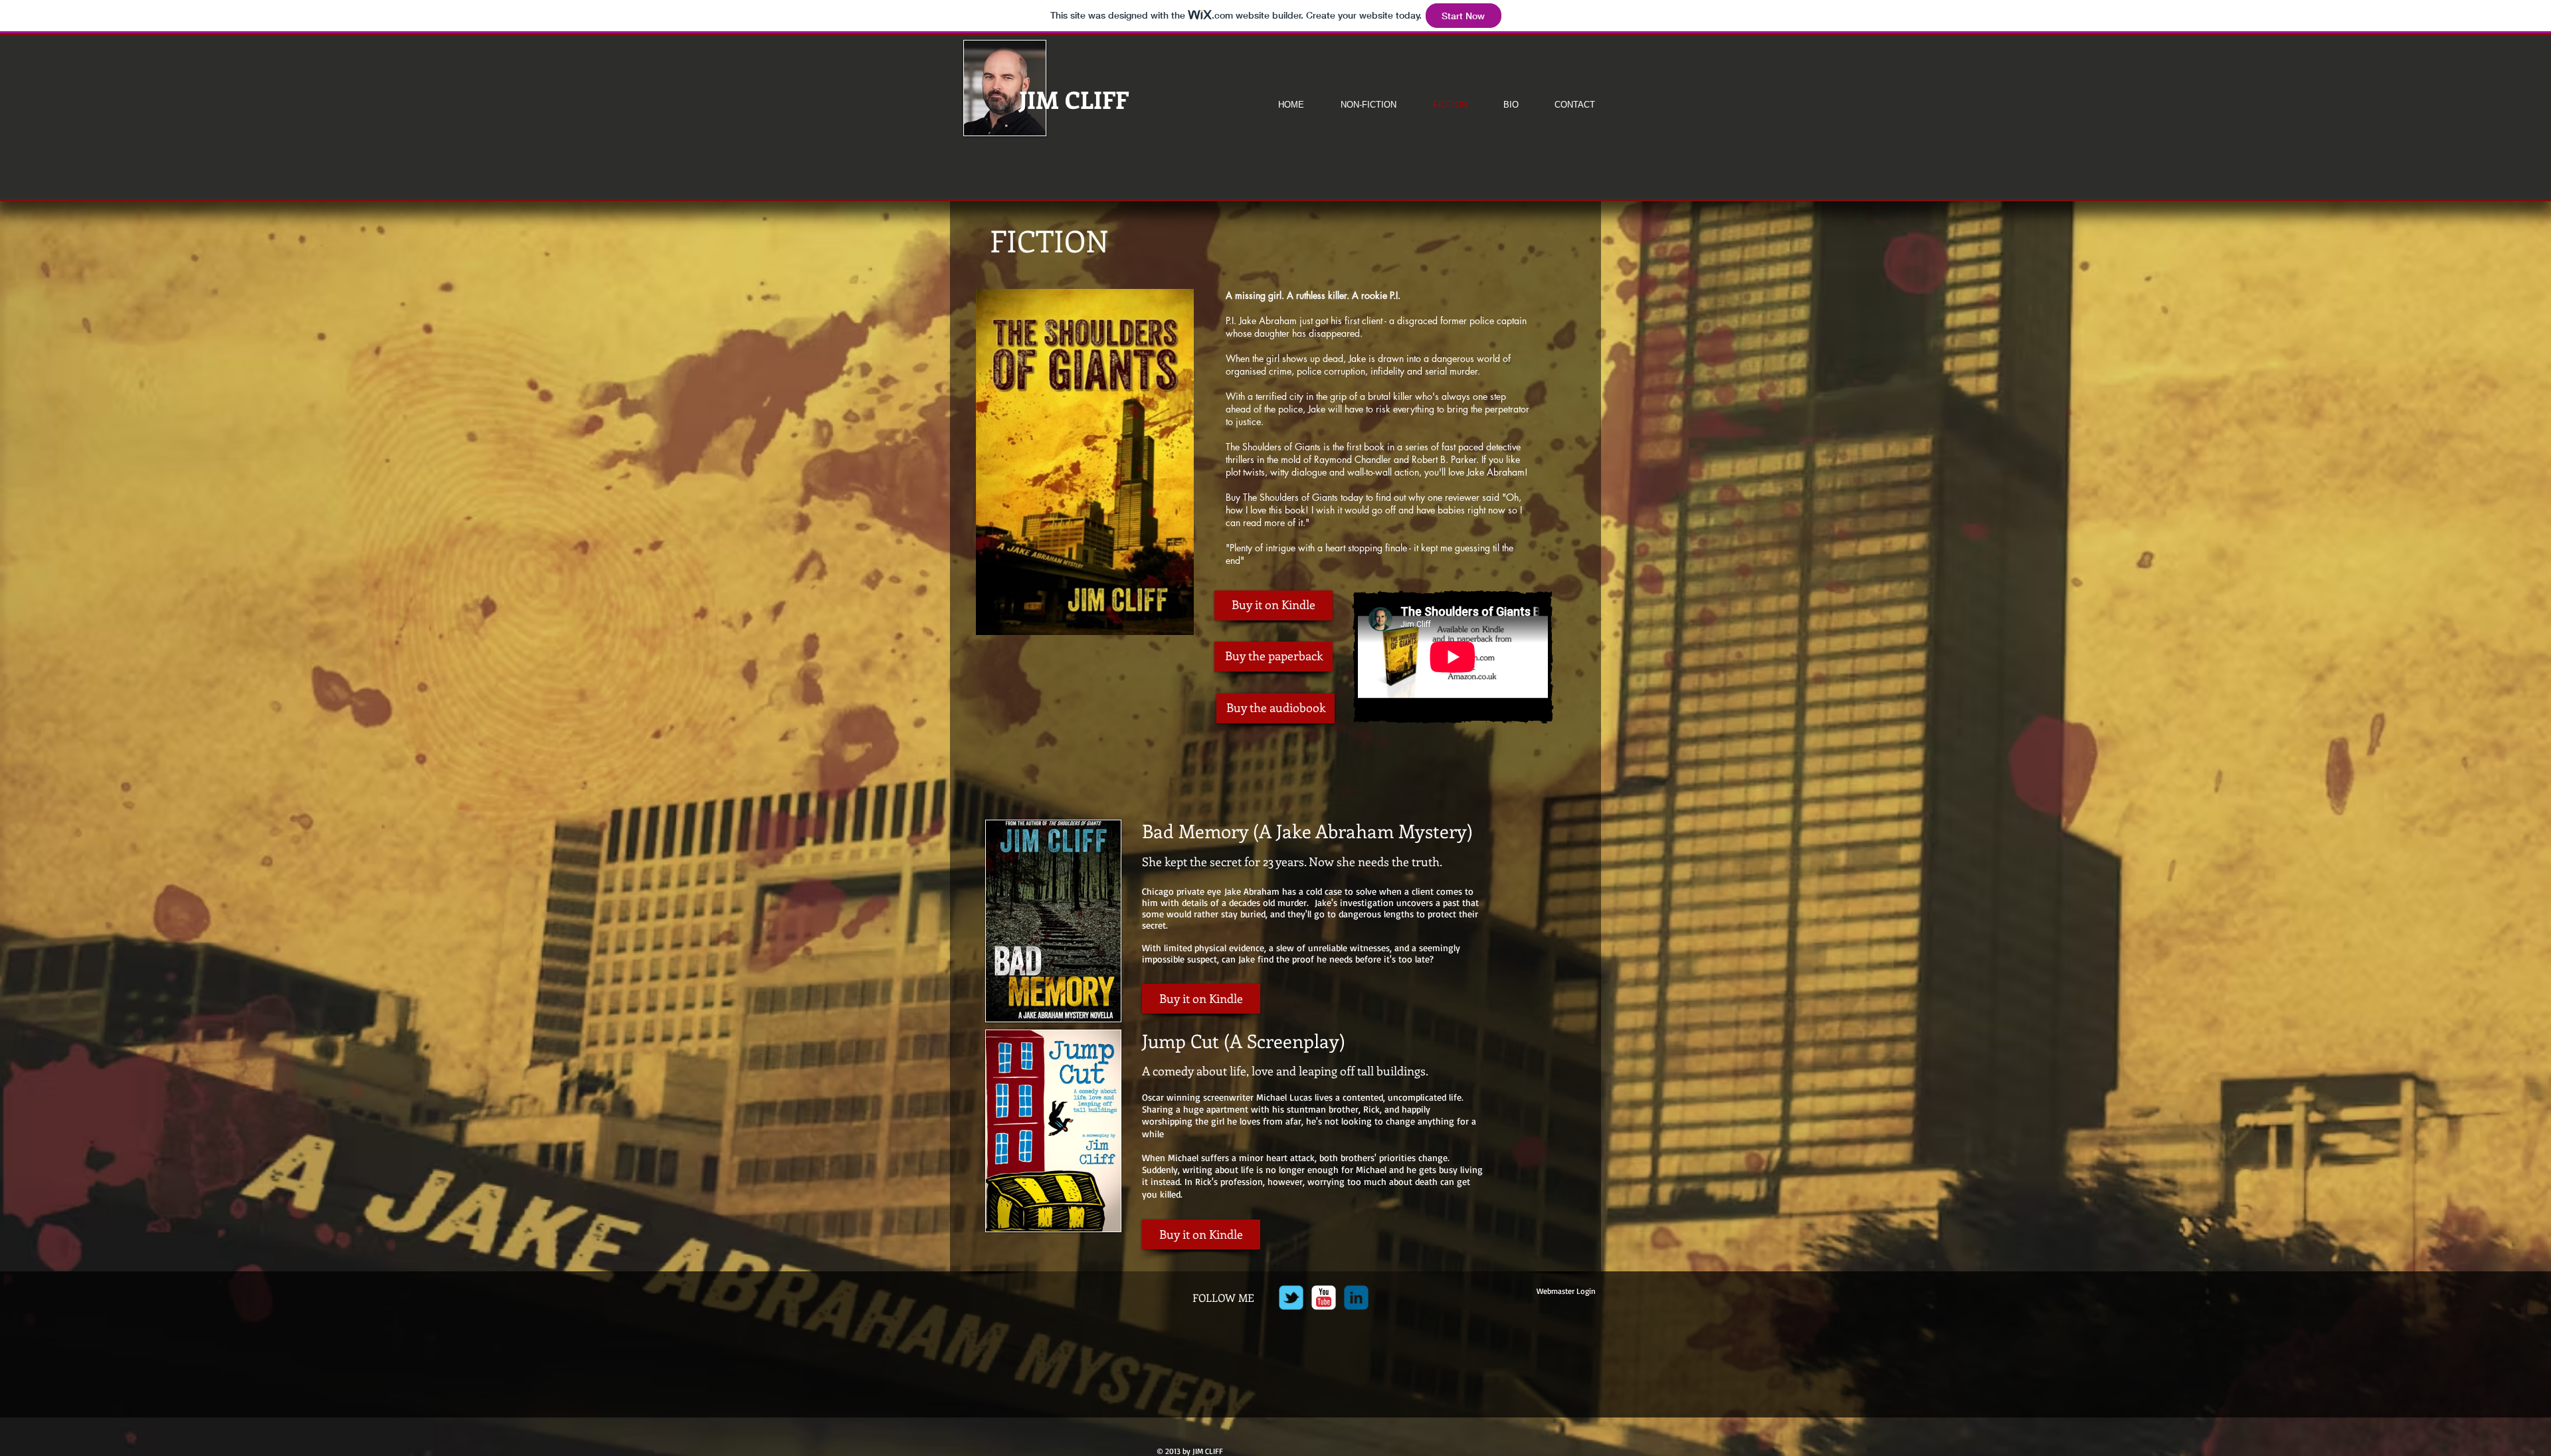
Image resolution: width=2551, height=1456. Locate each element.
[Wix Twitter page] (1291, 1298)
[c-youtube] (1324, 1298)
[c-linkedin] (1356, 1298)
